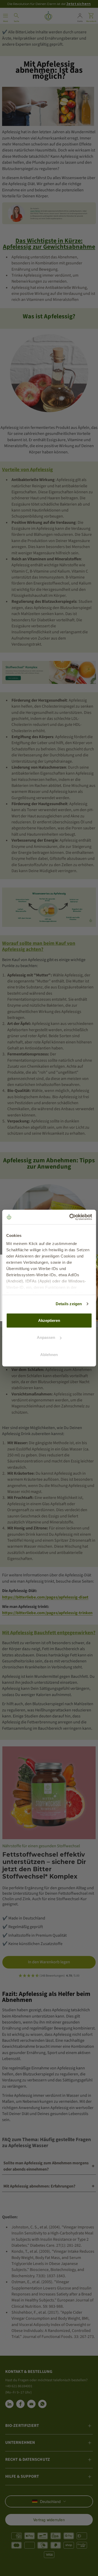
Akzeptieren (49, 1320)
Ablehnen (49, 1354)
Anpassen (46, 1337)
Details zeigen (69, 1304)
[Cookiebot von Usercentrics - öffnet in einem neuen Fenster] (70, 1217)
